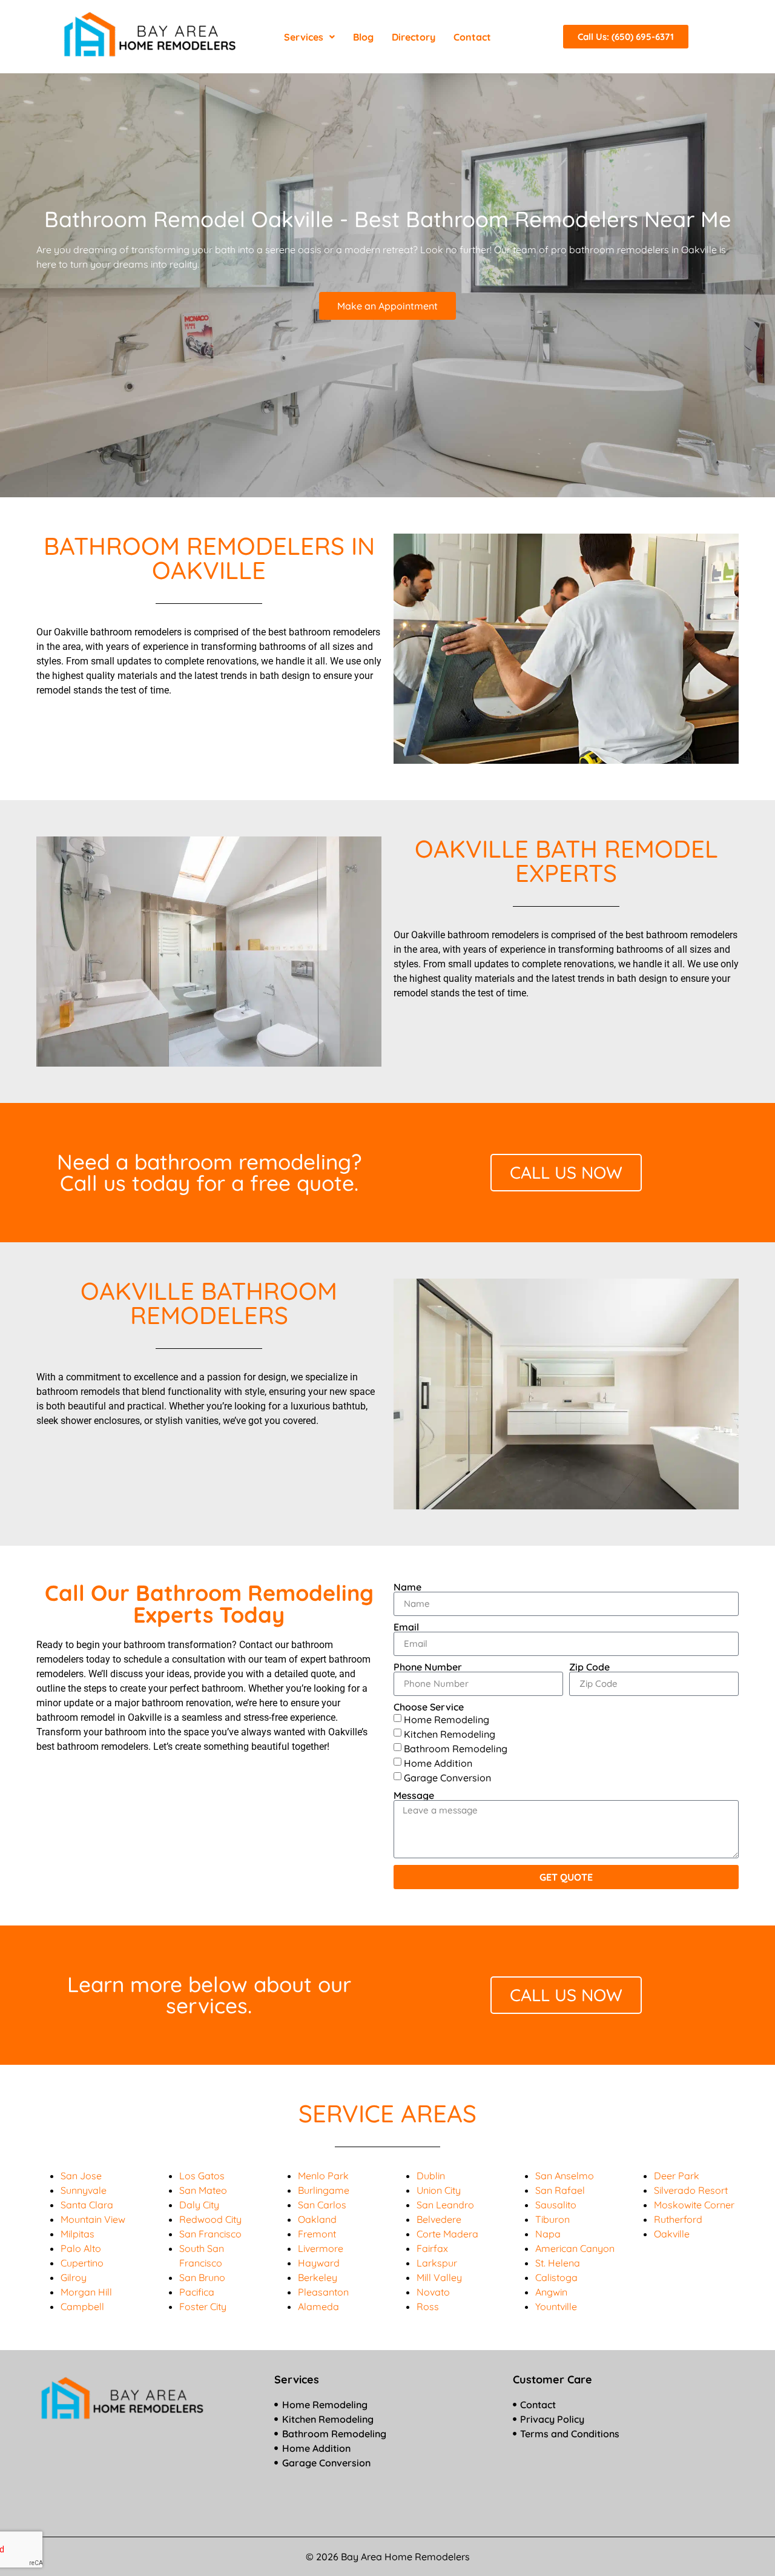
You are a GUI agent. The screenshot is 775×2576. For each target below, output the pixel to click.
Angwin (551, 2292)
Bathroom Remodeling (456, 1748)
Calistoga (556, 2277)
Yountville (556, 2306)
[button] (309, 37)
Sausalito (556, 2205)
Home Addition (438, 1763)
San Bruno (202, 2277)
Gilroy (74, 2277)
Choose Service (429, 1707)
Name (407, 1587)
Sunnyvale (84, 2190)
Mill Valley (439, 2277)
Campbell (82, 2306)
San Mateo (203, 2190)
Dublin (431, 2176)
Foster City (203, 2306)
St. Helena (558, 2263)
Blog (363, 37)
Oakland (317, 2219)
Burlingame (324, 2190)
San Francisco (210, 2234)
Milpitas (77, 2234)
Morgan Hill (86, 2292)
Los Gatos (202, 2176)
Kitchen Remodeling (450, 1733)
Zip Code (589, 1667)
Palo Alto (81, 2248)
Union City (439, 2190)
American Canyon (575, 2248)
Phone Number (428, 1667)
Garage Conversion (447, 1777)
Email (406, 1627)
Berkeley (318, 2277)
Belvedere (439, 2219)
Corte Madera (447, 2234)
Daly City (199, 2205)
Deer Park (677, 2176)
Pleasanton (323, 2292)
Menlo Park (323, 2176)
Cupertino (82, 2263)
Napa (548, 2234)
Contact (472, 37)
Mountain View (93, 2219)
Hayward (319, 2263)
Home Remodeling (447, 1719)
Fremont (317, 2234)
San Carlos (322, 2205)
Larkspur (437, 2263)
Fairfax (432, 2248)
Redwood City (210, 2219)
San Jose (81, 2176)
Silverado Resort (691, 2190)
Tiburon (552, 2219)
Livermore (321, 2248)
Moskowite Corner (694, 2205)
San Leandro (445, 2205)
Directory (414, 37)
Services (304, 37)
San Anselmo (565, 2176)
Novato (433, 2292)
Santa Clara (87, 2205)
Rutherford (678, 2219)
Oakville (672, 2234)
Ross (428, 2306)
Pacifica (197, 2292)
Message (414, 1795)
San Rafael (560, 2190)
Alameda (318, 2306)
